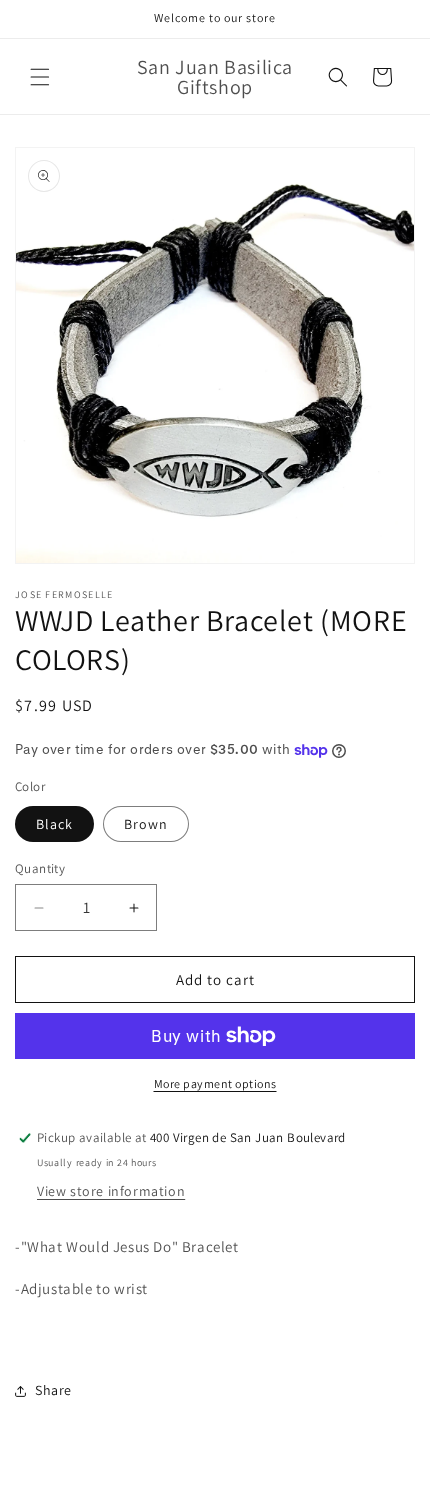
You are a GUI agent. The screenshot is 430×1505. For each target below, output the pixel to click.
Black (54, 824)
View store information (111, 1191)
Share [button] (53, 1390)
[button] (40, 77)
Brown (146, 824)
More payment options (215, 1083)
